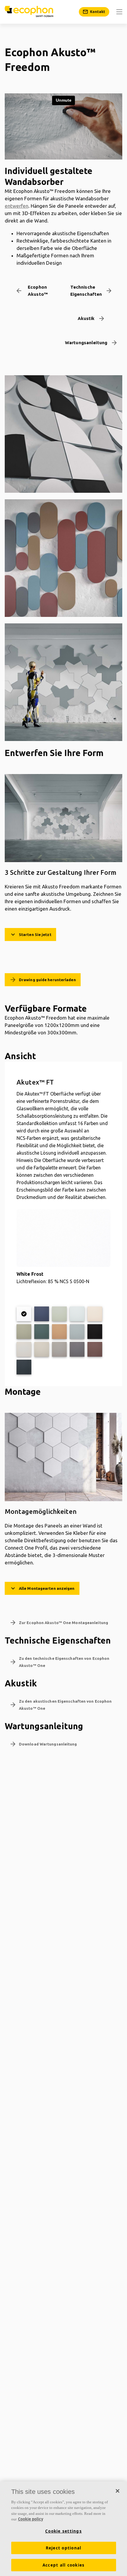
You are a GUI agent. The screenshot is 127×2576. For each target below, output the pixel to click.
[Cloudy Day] (24, 1349)
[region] (63, 2529)
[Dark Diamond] (95, 1332)
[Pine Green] (42, 1332)
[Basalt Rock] (24, 1367)
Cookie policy (31, 2519)
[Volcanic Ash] (42, 1349)
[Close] (118, 2491)
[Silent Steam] (77, 1332)
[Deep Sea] (42, 1314)
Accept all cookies (64, 2565)
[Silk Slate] (77, 1349)
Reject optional (64, 2548)
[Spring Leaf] (24, 1332)
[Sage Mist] (59, 1314)
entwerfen (17, 206)
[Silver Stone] (59, 1349)
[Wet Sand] (59, 1332)
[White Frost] (24, 1314)
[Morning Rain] (77, 1314)
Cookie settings (63, 2531)
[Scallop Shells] (95, 1314)
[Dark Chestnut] (95, 1349)
